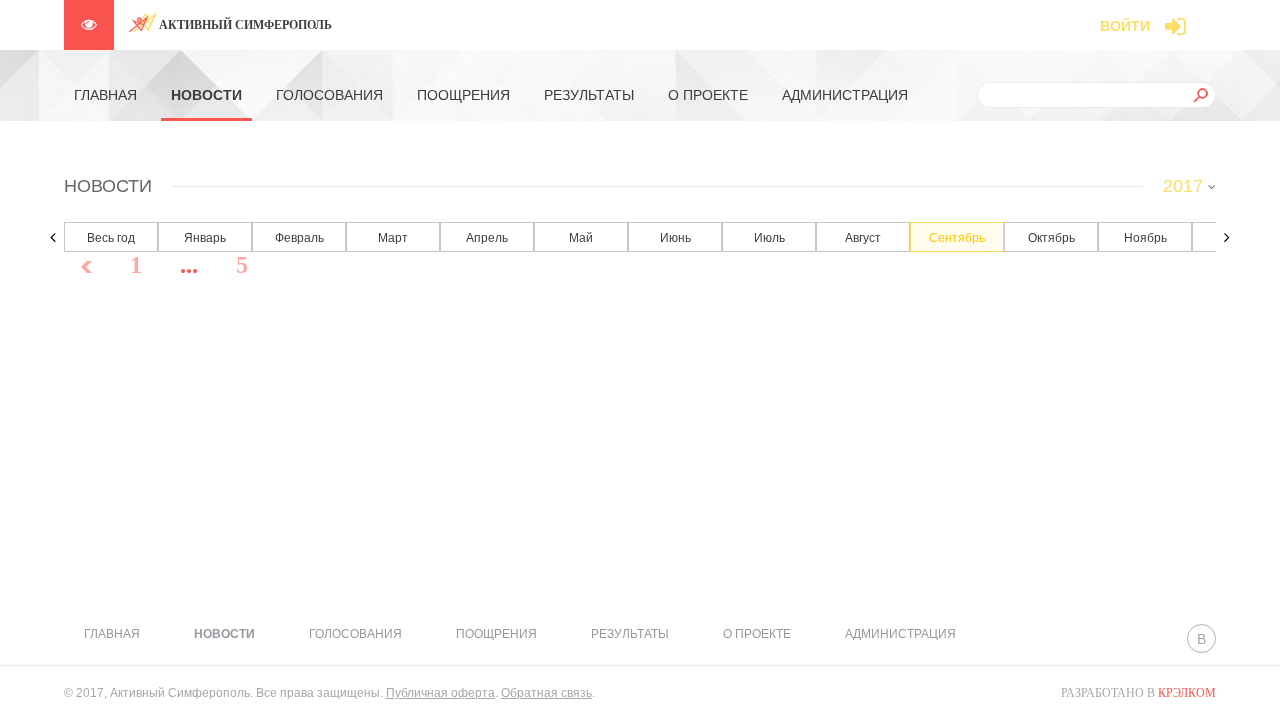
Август (863, 238)
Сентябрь (957, 238)
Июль (769, 238)
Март (393, 238)
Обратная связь (546, 693)
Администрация (845, 95)
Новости (206, 95)
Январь (205, 238)
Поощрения (463, 95)
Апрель (487, 238)
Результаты (589, 95)
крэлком (1187, 693)
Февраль (299, 238)
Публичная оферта (440, 693)
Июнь (675, 238)
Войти (1125, 26)
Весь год (111, 238)
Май (581, 238)
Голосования (329, 95)
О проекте (708, 95)
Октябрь (1051, 238)
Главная (105, 95)
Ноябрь (1145, 238)
